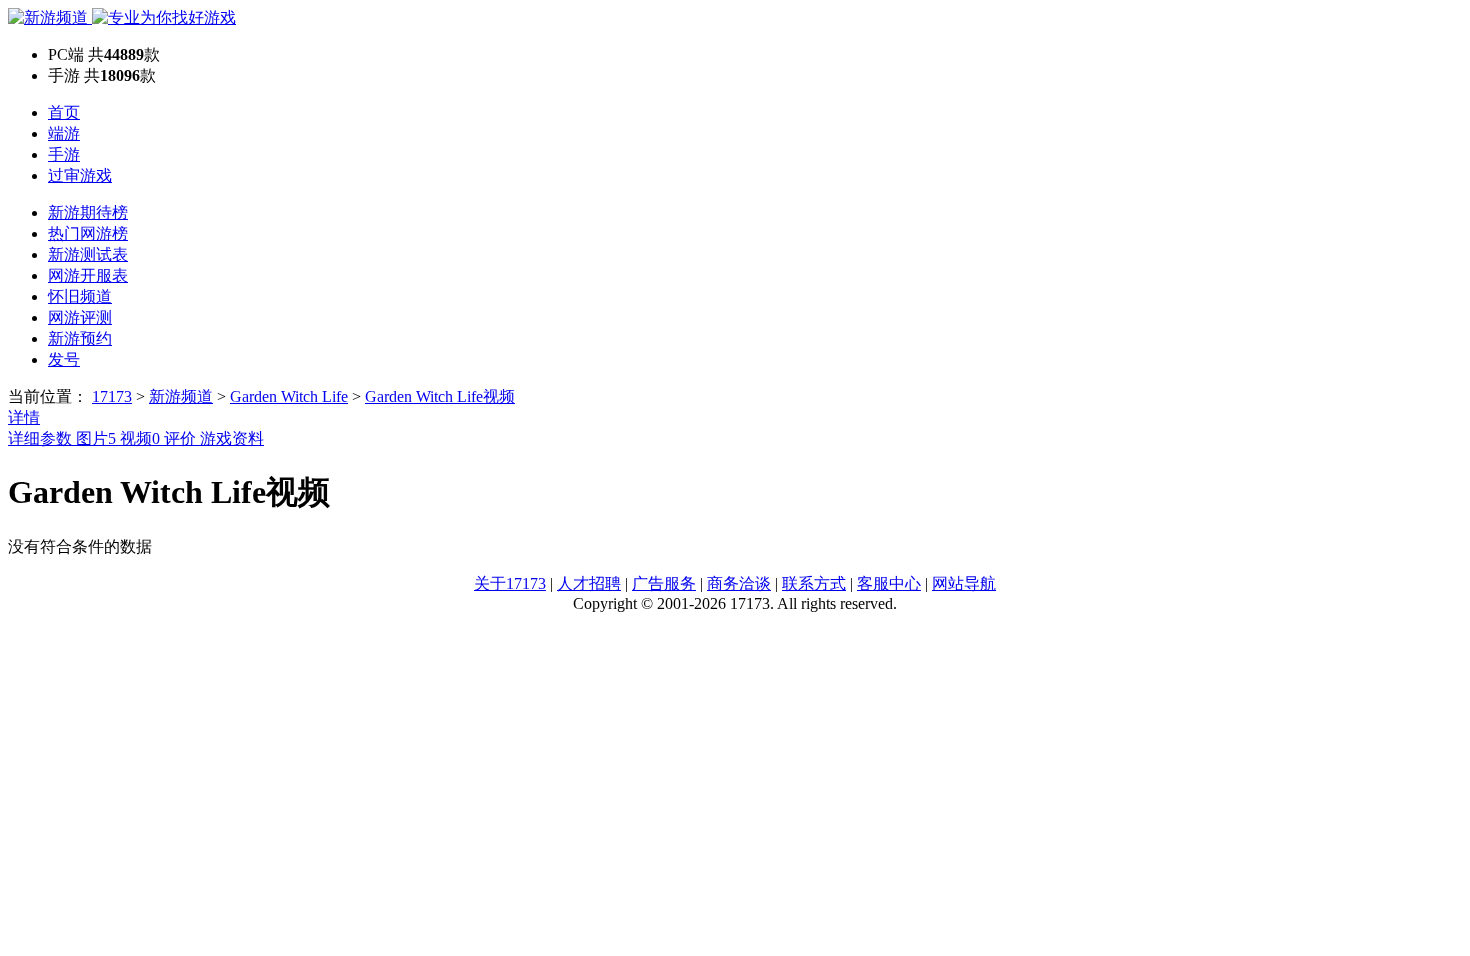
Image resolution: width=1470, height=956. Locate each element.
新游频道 (181, 396)
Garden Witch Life (289, 396)
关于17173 (510, 583)
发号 (64, 359)
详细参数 (42, 438)
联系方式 (814, 583)
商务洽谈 (739, 583)
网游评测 (80, 317)
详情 (24, 417)
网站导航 (964, 583)
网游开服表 (88, 275)
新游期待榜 (88, 212)
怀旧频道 (80, 296)
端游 (64, 133)
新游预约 (80, 338)
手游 (64, 154)
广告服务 (664, 583)
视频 (140, 438)
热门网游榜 (88, 233)
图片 (96, 438)
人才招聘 (589, 583)
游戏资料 (232, 438)
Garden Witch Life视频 (440, 396)
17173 (112, 396)
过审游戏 (80, 175)
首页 (64, 112)
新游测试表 (88, 254)
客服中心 (889, 583)
